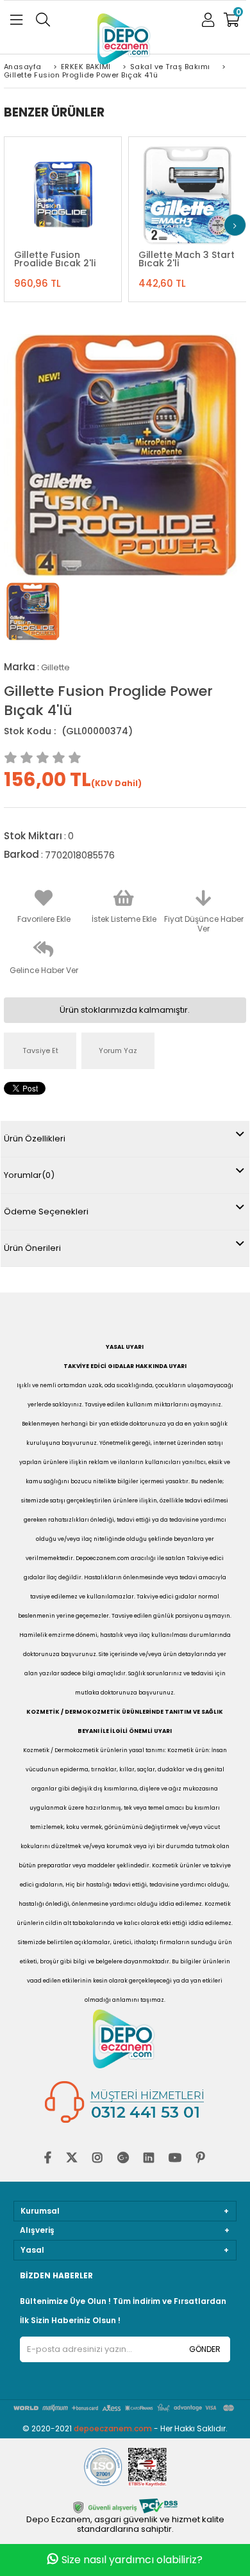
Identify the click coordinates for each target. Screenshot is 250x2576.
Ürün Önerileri (32, 1248)
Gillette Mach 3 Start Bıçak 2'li (187, 259)
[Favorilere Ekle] (62, 189)
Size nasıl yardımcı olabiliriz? (132, 2560)
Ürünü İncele (93, 189)
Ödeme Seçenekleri (46, 1212)
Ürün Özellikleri (35, 1139)
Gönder (205, 2349)
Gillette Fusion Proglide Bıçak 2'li (55, 259)
